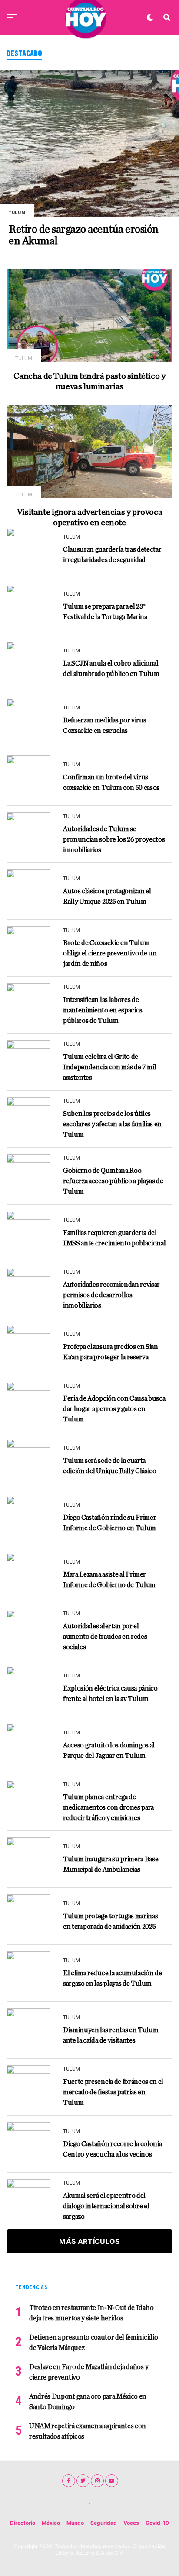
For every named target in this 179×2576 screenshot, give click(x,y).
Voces (131, 2523)
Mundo (75, 2523)
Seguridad (104, 2523)
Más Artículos (89, 2241)
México (51, 2523)
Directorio (23, 2523)
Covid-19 (157, 2523)
